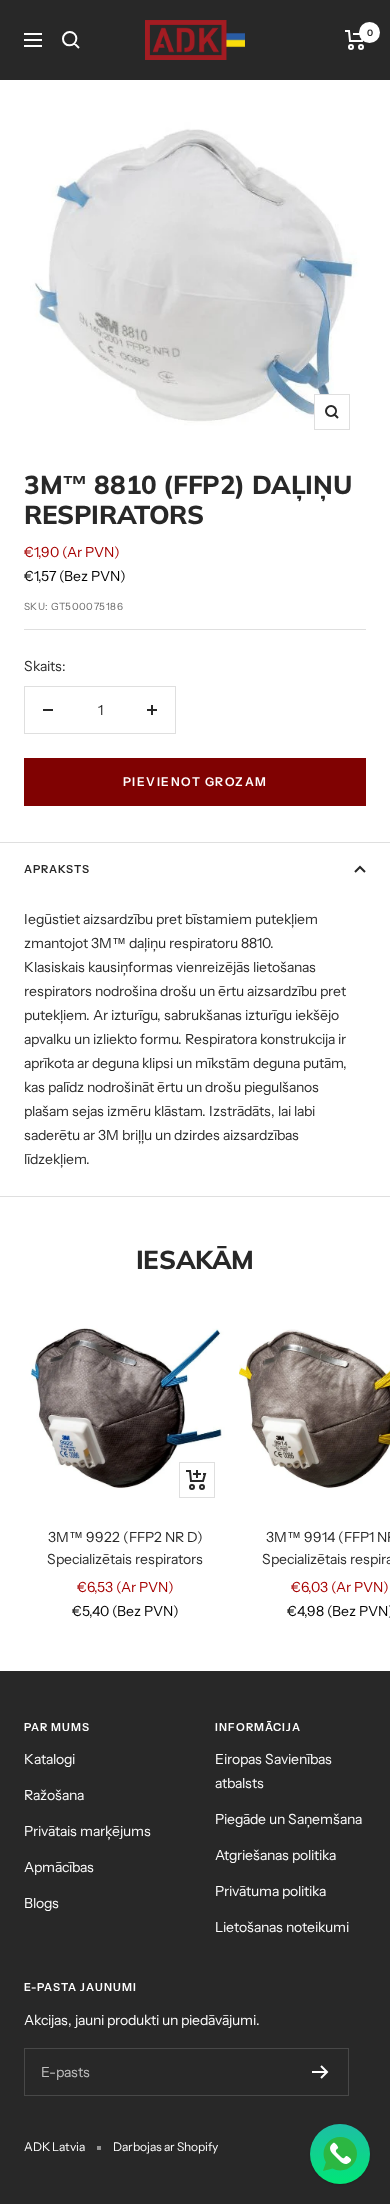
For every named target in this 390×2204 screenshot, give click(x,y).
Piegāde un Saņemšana (288, 1819)
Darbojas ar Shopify (165, 2146)
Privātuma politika (270, 1891)
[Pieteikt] (320, 2072)
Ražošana (54, 1795)
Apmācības (59, 1867)
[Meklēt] (71, 40)
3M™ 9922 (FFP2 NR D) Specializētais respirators (125, 1548)
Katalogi (49, 1759)
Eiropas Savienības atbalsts (273, 1771)
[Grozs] (355, 40)
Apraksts (57, 869)
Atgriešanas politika (275, 1855)
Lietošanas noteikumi (282, 1927)
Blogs (41, 1903)
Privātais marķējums (87, 1831)
